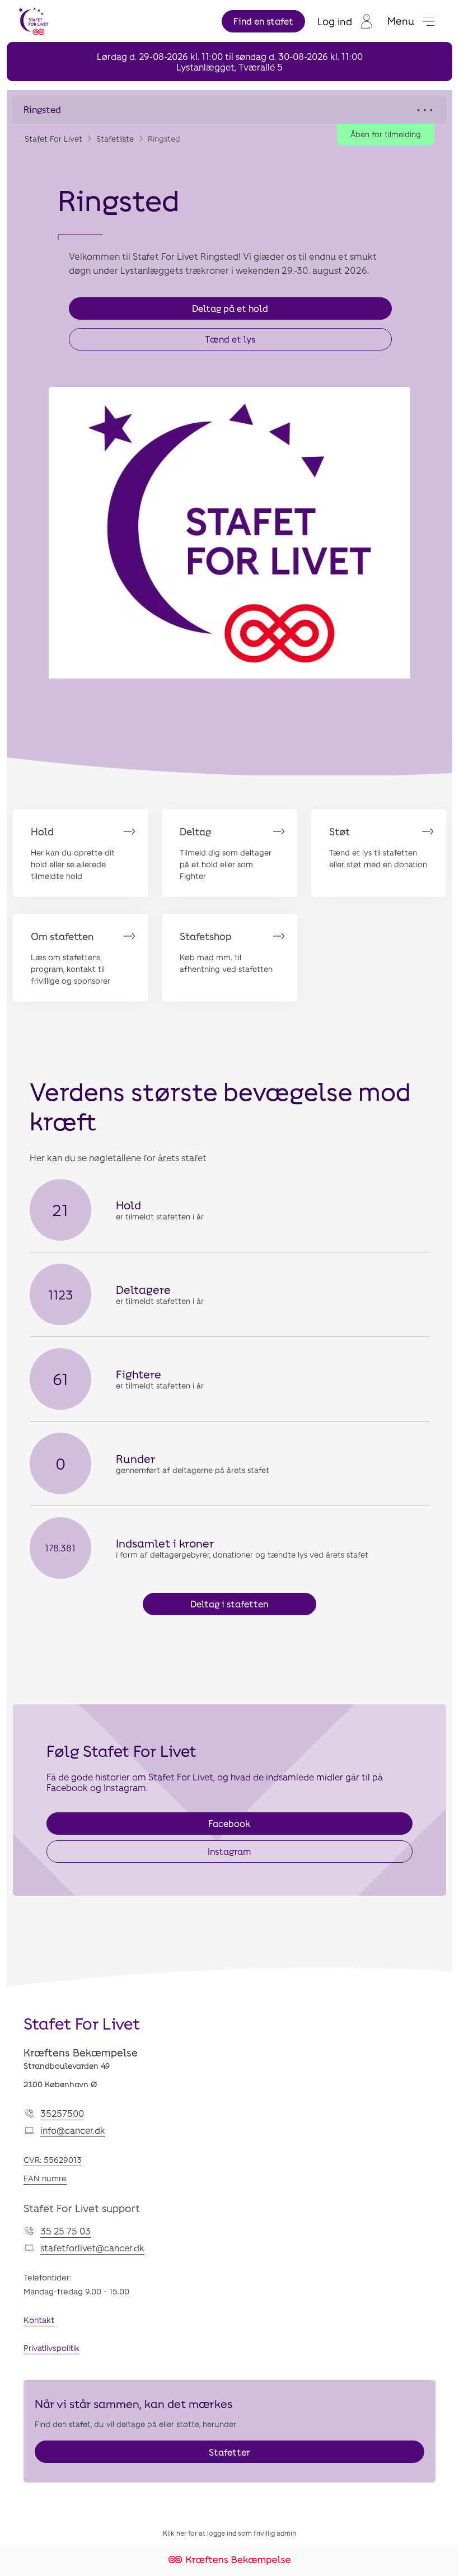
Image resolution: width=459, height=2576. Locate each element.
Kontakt (39, 2320)
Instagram (229, 1851)
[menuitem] (346, 21)
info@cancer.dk (73, 2130)
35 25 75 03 (65, 2231)
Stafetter (230, 2452)
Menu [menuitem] (401, 21)
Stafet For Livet (53, 139)
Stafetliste (115, 139)
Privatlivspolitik (51, 2348)
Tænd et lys (230, 339)
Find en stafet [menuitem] (263, 21)
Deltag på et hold (230, 308)
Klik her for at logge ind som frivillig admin (230, 2533)
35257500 (62, 2113)
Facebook (229, 1823)
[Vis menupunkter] (230, 110)
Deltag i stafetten (229, 1604)
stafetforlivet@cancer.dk (92, 2248)
